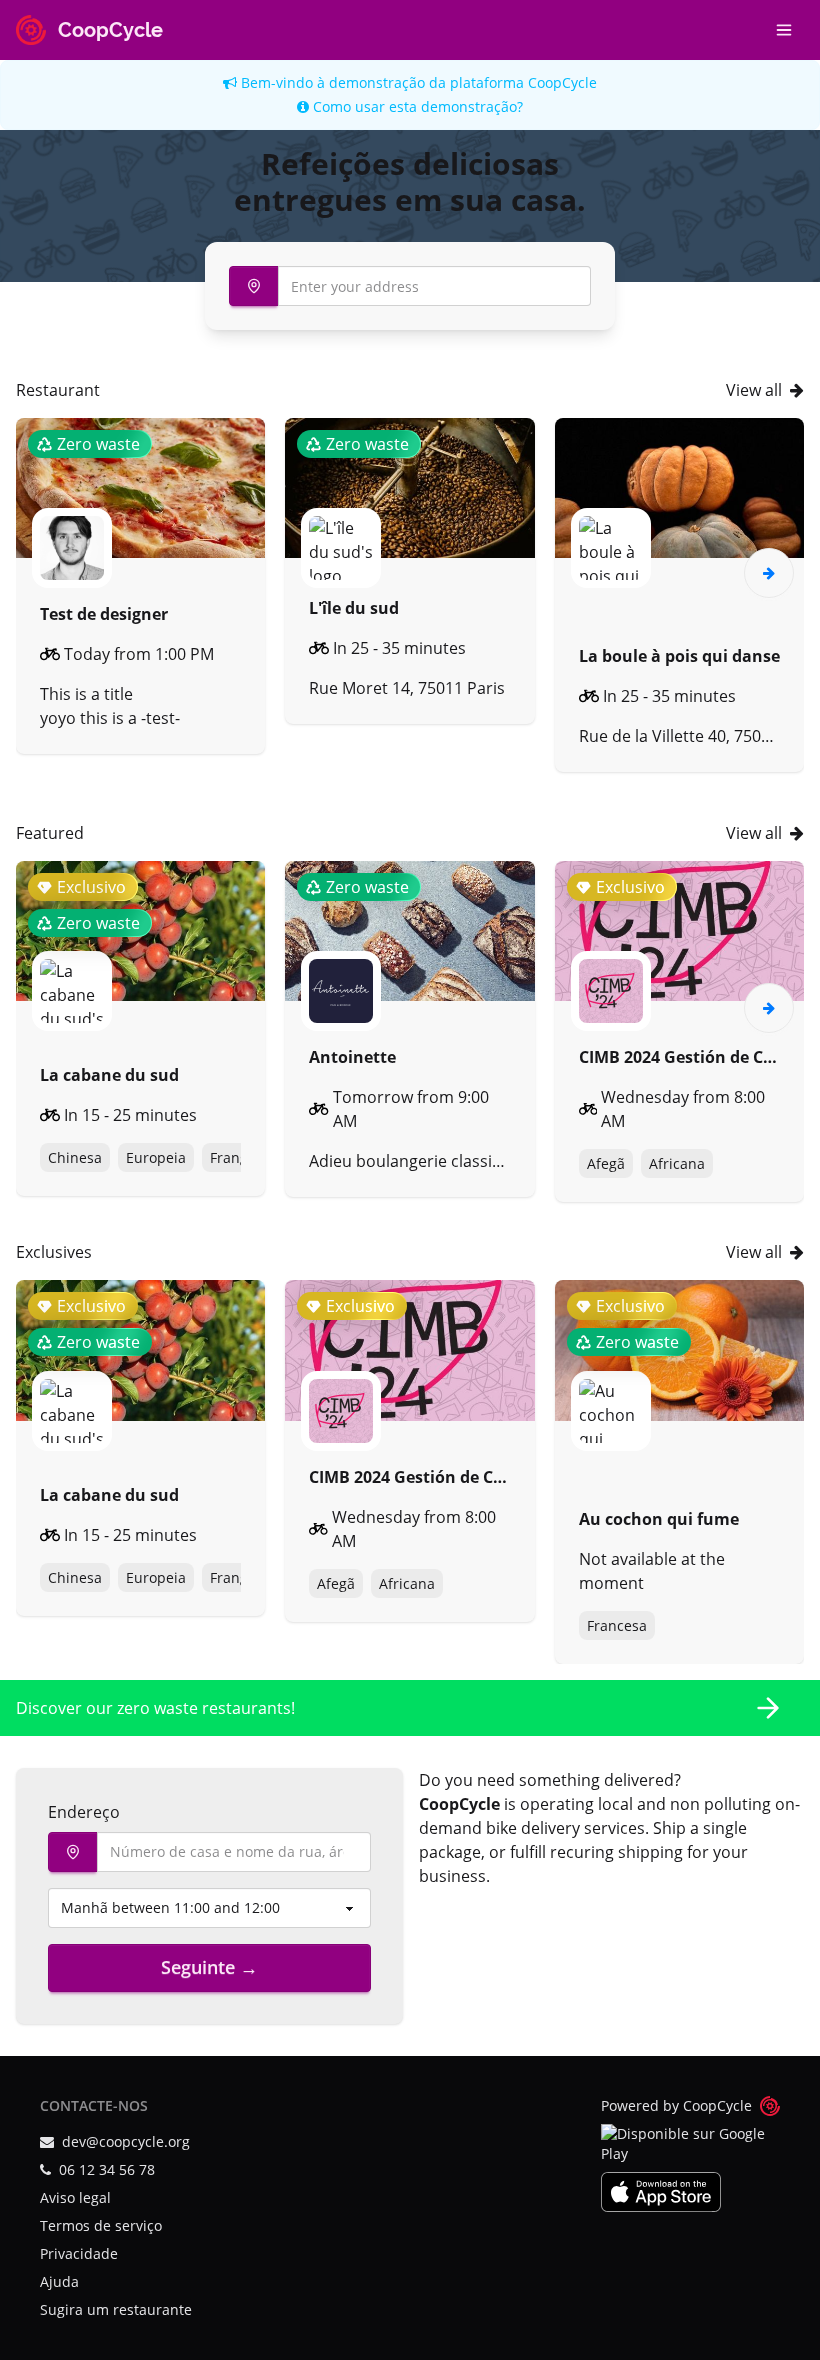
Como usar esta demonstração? (416, 106)
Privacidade (79, 2253)
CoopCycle (562, 82)
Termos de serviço (101, 2225)
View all (754, 390)
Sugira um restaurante (116, 2309)
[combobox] (410, 286)
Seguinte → (209, 1967)
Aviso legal (75, 2197)
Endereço (84, 1812)
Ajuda (59, 2281)
